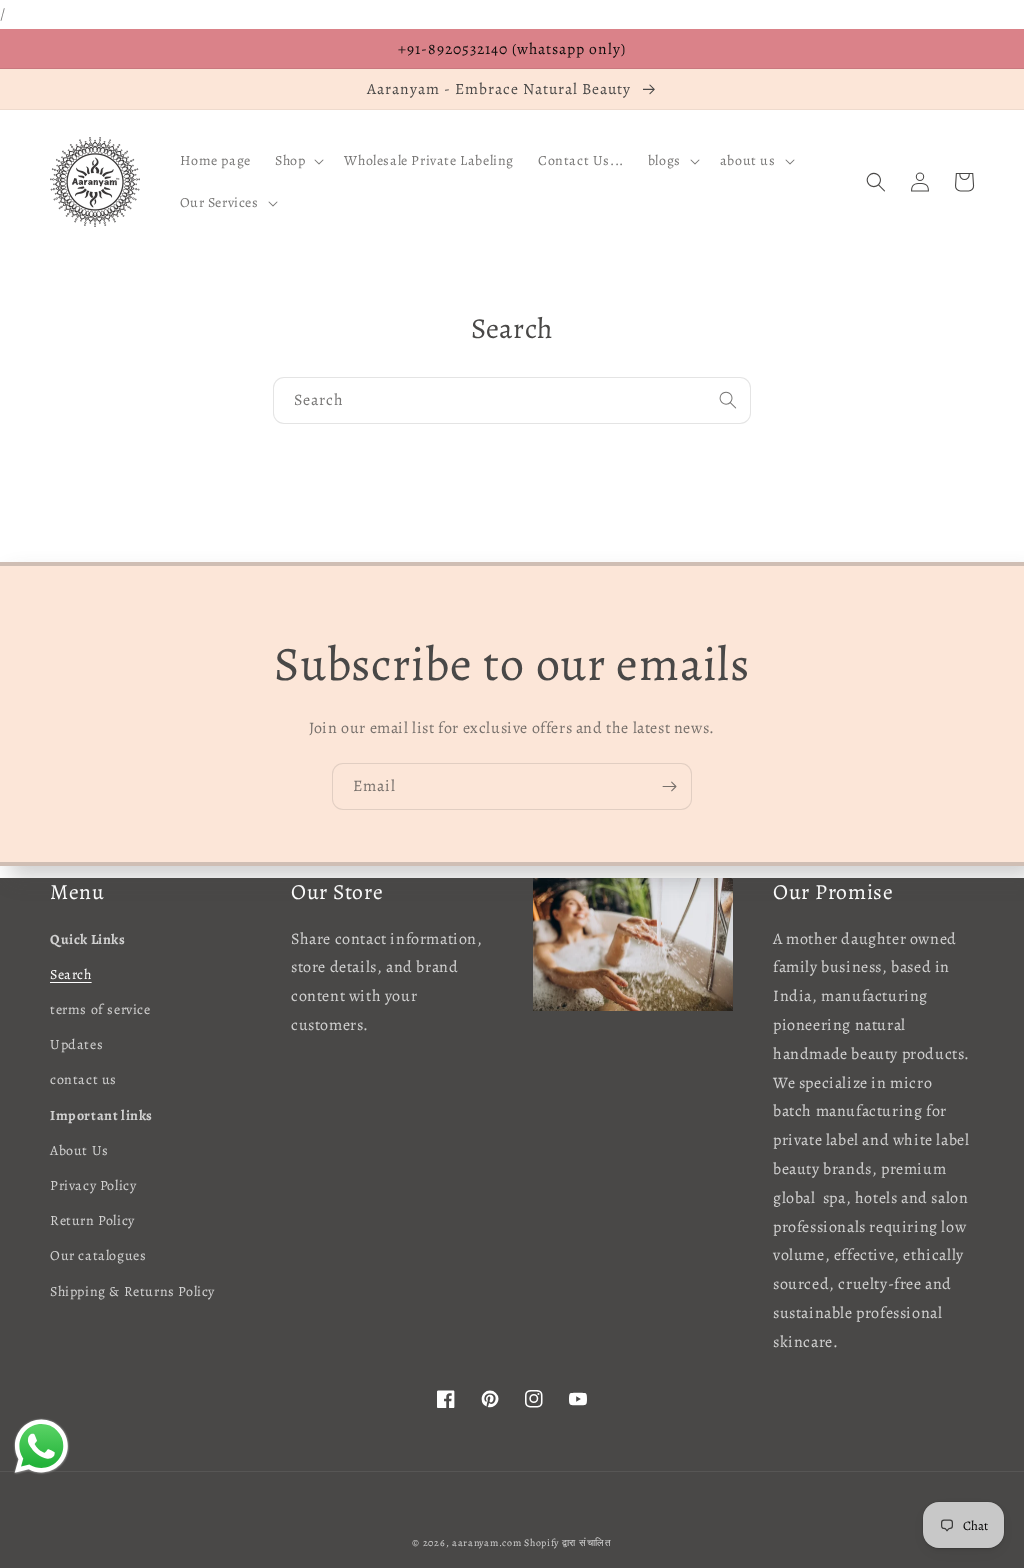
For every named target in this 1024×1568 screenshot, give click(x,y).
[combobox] (512, 400)
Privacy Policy (93, 1185)
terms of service (100, 1009)
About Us (79, 1150)
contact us (83, 1079)
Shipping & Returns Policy (132, 1291)
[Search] (728, 400)
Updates (76, 1044)
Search (71, 974)
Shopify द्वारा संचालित (568, 1542)
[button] (297, 161)
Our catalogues (98, 1255)
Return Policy (92, 1220)
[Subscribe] (669, 786)
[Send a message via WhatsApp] (41, 1446)
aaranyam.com (486, 1542)
